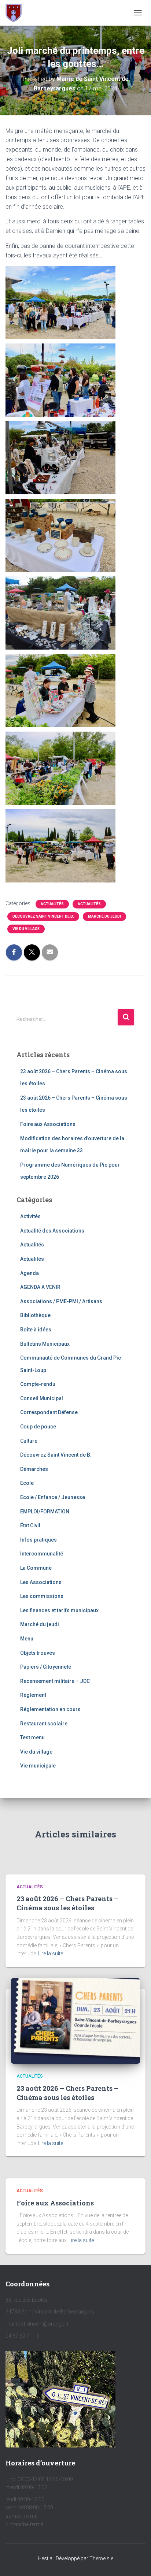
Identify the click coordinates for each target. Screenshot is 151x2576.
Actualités (52, 904)
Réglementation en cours (50, 1709)
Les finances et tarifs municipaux (59, 1610)
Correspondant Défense (49, 1412)
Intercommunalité (42, 1554)
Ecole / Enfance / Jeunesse (53, 1497)
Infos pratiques (38, 1540)
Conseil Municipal (42, 1398)
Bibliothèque (35, 1315)
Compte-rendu (38, 1384)
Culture (29, 1441)
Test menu (32, 1737)
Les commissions (42, 1596)
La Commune (36, 1568)
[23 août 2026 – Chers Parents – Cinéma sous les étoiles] (75, 2021)
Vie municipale (38, 1766)
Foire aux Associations (48, 1124)
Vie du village (26, 929)
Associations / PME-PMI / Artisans (61, 1301)
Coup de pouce (38, 1427)
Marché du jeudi (104, 916)
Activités (30, 1216)
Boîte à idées (36, 1330)
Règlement (33, 1695)
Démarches (34, 1469)
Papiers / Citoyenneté (46, 1667)
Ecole (27, 1483)
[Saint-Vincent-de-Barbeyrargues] (16, 13)
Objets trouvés (38, 1653)
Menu (27, 1639)
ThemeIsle (101, 2558)
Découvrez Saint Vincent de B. (43, 916)
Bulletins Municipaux (45, 1344)
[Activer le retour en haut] (137, 2561)
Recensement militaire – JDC (55, 1681)
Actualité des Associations (52, 1231)
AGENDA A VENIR (40, 1287)
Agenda (30, 1273)
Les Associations (41, 1582)
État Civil (30, 1525)
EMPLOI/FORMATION (45, 1512)
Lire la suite (50, 1954)
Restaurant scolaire (44, 1724)
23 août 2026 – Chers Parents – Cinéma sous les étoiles (67, 1903)
